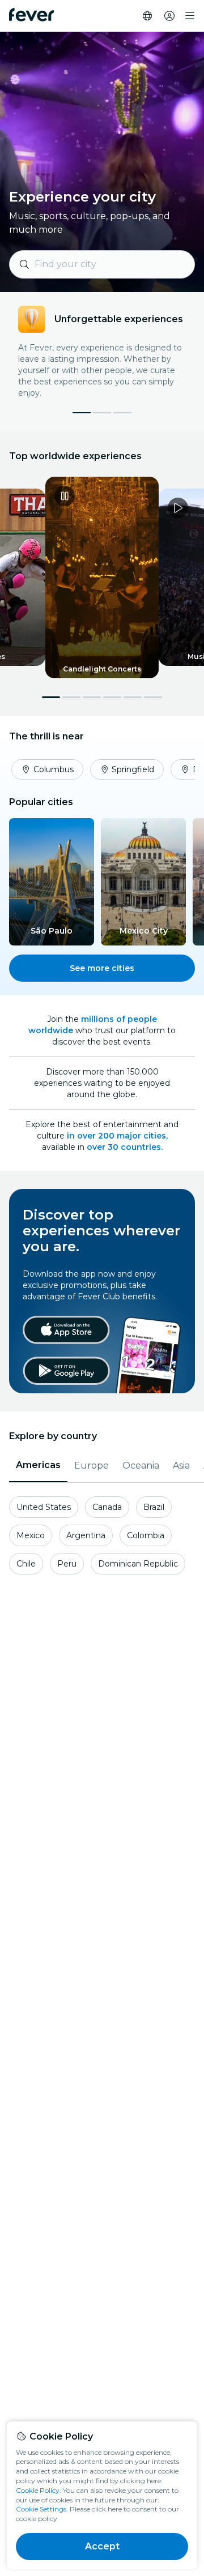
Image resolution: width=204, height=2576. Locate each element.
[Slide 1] (102, 413)
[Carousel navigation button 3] (92, 697)
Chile (26, 1564)
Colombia (146, 1535)
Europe (92, 1465)
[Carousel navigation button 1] (51, 697)
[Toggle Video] (102, 577)
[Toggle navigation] (190, 16)
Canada (107, 1507)
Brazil (154, 1507)
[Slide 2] (122, 413)
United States (44, 1507)
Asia (181, 1465)
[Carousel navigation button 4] (112, 697)
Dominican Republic (138, 1564)
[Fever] (31, 15)
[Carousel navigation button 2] (71, 697)
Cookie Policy (38, 2490)
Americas (38, 1465)
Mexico (31, 1535)
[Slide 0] (82, 413)
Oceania (141, 1465)
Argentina (86, 1535)
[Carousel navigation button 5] (133, 697)
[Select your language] (147, 16)
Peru (67, 1564)
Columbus (54, 769)
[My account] (169, 16)
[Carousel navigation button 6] (153, 697)
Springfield (133, 769)
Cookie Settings (41, 2509)
